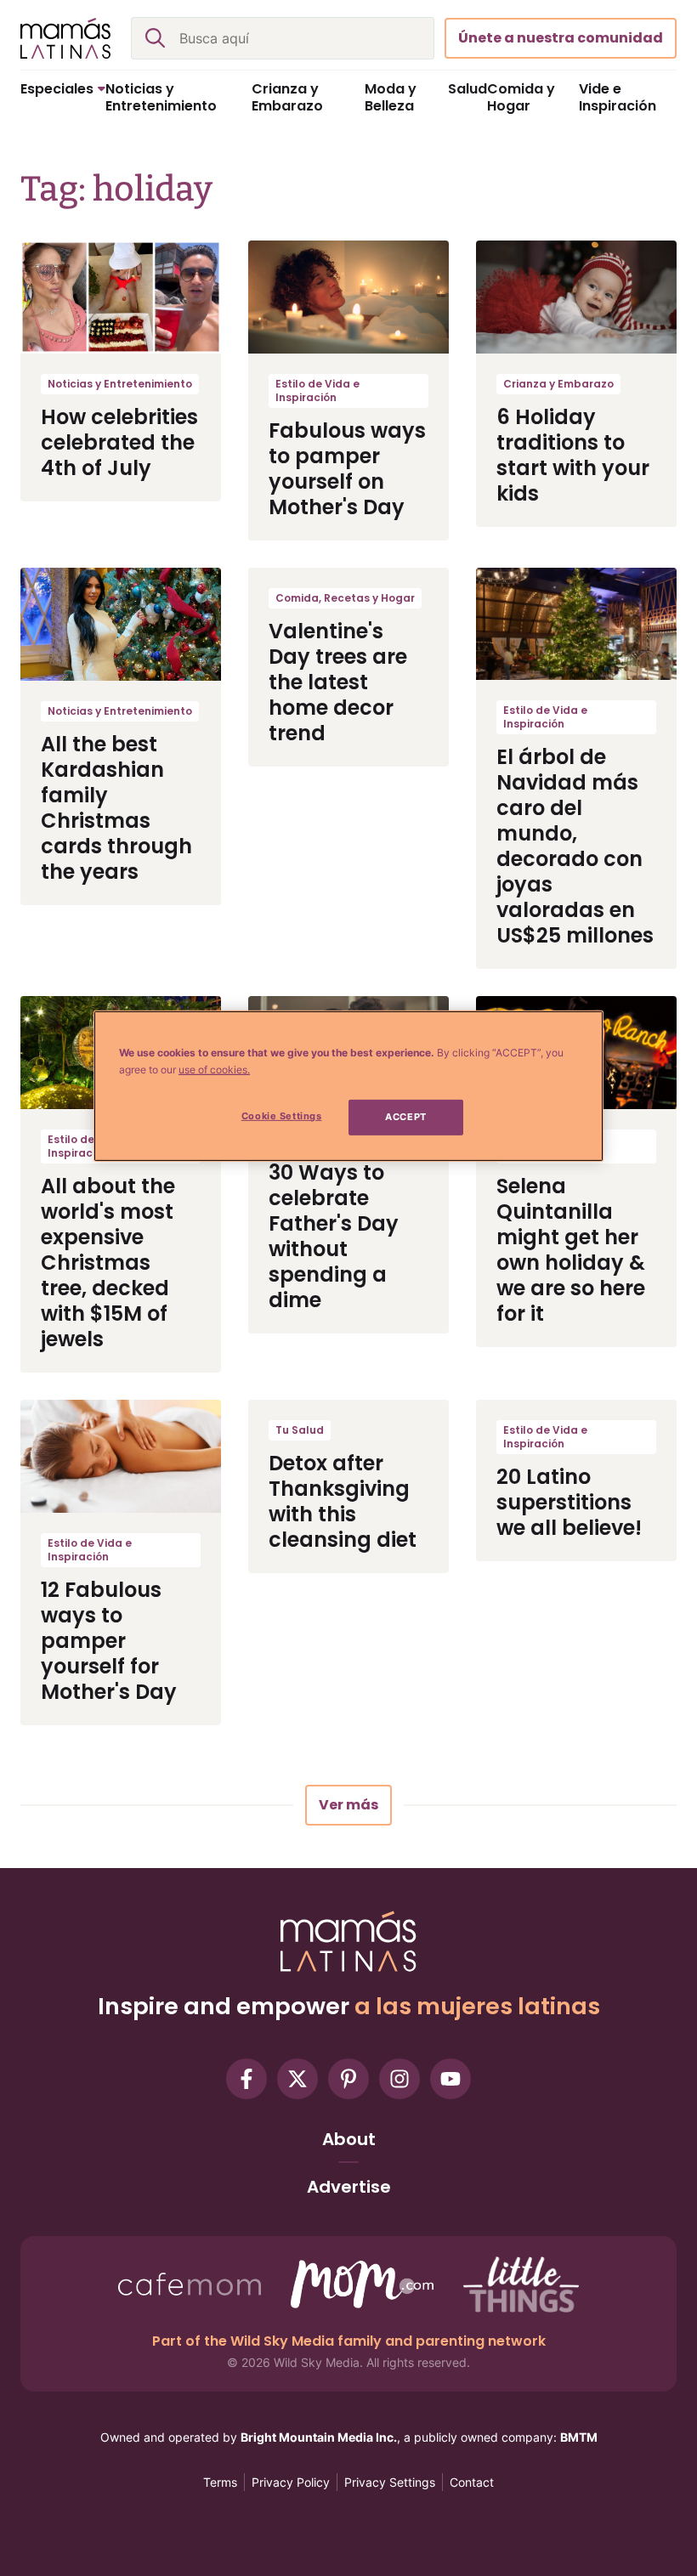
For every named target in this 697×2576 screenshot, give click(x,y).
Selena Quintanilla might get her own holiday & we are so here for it (571, 1250)
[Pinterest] (348, 2079)
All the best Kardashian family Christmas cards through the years (116, 808)
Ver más (348, 1805)
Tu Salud (300, 1430)
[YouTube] (450, 2079)
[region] (348, 1086)
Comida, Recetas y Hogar (345, 598)
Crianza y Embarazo (558, 384)
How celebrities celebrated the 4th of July (119, 442)
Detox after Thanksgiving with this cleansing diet (343, 1501)
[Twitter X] (297, 2079)
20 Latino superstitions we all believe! (569, 1502)
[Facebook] (246, 2079)
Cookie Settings (282, 1116)
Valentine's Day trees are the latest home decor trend (338, 682)
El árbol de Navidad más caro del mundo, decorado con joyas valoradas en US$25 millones (575, 846)
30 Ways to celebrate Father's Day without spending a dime (334, 1236)
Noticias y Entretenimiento (120, 384)
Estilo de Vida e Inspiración (317, 391)
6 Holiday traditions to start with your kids (573, 455)
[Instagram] (399, 2079)
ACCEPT (405, 1117)
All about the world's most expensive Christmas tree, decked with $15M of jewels (108, 1263)
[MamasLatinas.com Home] (65, 38)
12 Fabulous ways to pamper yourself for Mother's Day (109, 1641)
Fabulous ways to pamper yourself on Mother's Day (347, 469)
